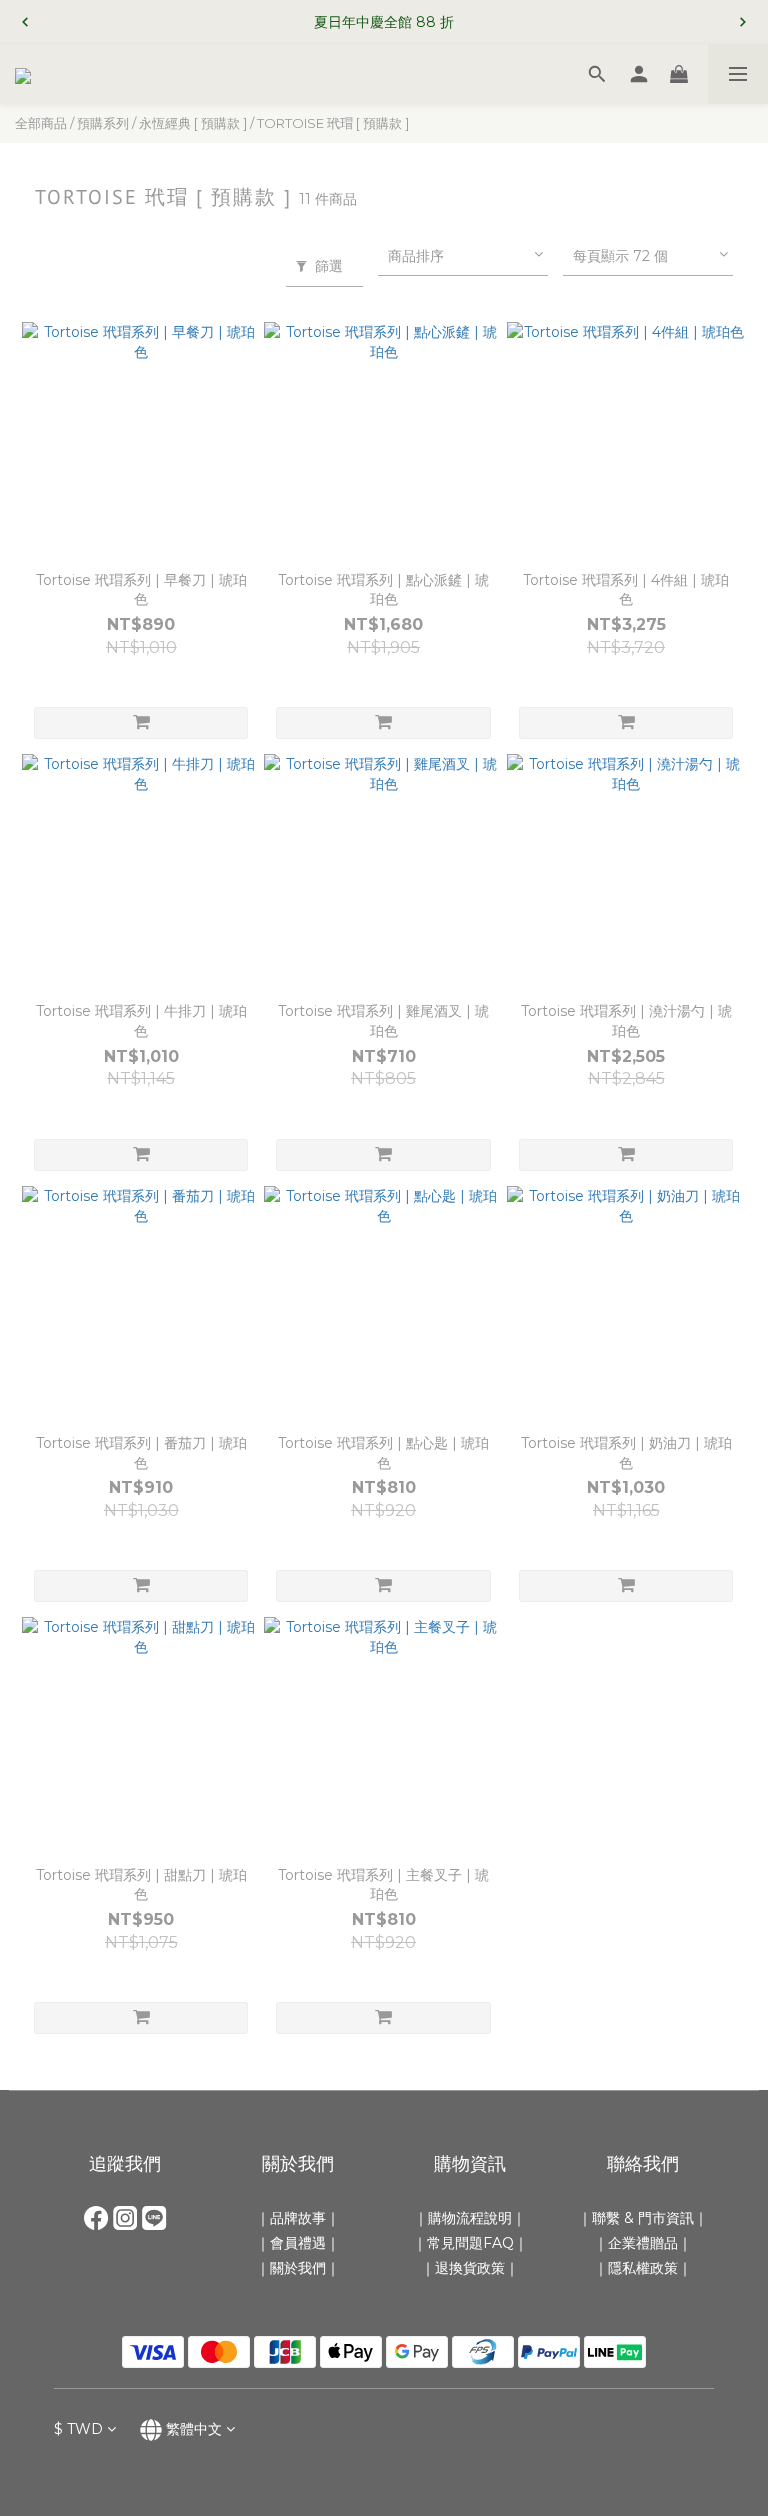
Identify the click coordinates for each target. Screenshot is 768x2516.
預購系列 (103, 123)
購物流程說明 (470, 2218)
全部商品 (41, 123)
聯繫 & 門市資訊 (643, 2218)
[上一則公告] (25, 22)
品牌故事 (298, 2218)
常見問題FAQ (470, 2243)
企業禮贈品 (643, 2243)
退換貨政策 (470, 2268)
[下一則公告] (743, 22)
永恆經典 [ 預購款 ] (193, 123)
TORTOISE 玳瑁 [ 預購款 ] (333, 123)
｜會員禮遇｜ (298, 2243)
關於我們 (298, 2268)
